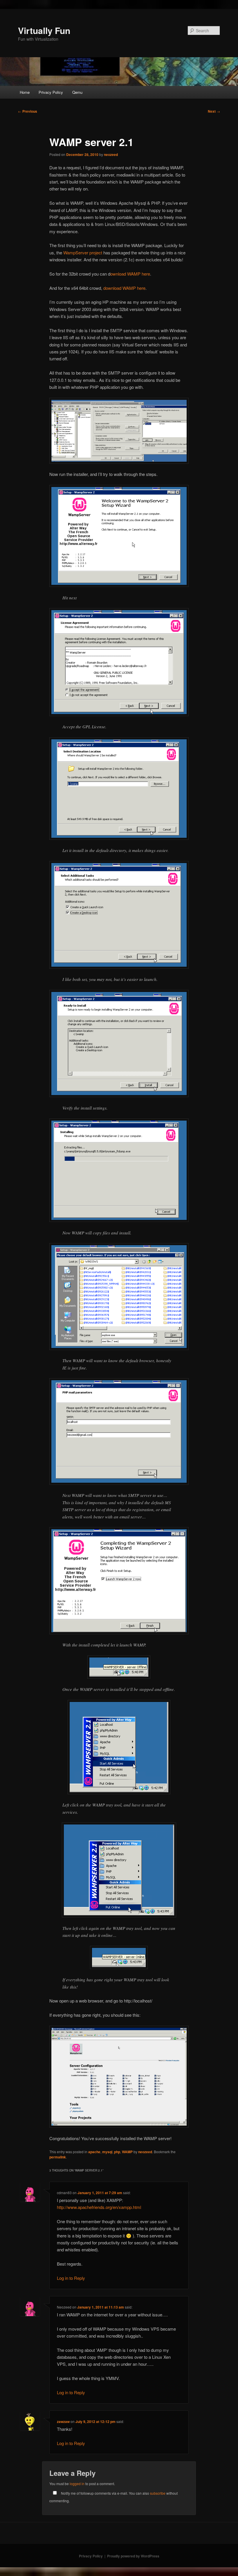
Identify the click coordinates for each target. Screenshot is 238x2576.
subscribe (158, 2493)
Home (25, 92)
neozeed (111, 154)
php (117, 2152)
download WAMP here (124, 288)
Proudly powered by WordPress (133, 2556)
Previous (28, 111)
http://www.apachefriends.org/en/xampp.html (99, 2207)
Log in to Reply (71, 2278)
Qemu (77, 92)
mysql (107, 2152)
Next (214, 111)
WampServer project (82, 252)
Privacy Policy (51, 92)
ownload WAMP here (130, 274)
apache (94, 2152)
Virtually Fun (44, 30)
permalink (58, 2157)
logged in (77, 2484)
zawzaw (63, 2422)
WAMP (127, 2152)
